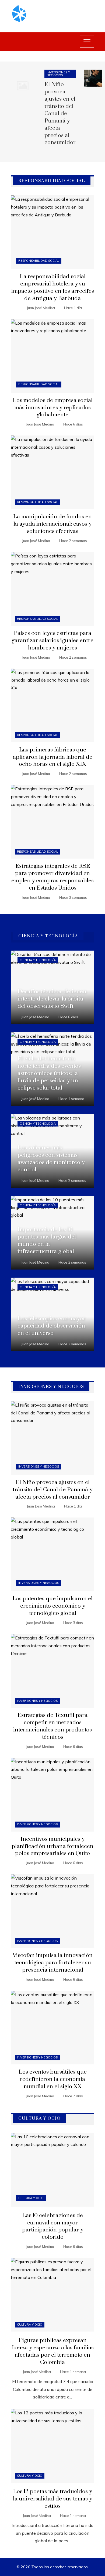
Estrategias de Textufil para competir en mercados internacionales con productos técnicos (52, 1726)
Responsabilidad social (39, 261)
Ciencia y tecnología (38, 960)
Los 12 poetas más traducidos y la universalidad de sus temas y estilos (52, 2499)
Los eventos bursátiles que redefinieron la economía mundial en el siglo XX (53, 2079)
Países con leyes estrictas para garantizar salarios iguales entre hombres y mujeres (52, 641)
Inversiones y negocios (58, 74)
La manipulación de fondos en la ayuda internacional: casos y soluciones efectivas (52, 524)
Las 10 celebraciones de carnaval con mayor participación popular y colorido (53, 2226)
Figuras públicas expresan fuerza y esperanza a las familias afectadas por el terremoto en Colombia (52, 2351)
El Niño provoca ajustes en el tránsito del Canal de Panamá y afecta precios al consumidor (60, 113)
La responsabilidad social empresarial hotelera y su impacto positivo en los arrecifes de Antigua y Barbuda (53, 287)
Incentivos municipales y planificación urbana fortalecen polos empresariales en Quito (52, 1846)
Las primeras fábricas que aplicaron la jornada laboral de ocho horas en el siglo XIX (53, 757)
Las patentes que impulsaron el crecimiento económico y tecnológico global (52, 1606)
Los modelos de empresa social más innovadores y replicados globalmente (53, 408)
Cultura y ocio (31, 2198)
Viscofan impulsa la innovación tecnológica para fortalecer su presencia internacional (53, 1963)
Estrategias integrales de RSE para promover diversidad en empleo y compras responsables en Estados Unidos (52, 877)
